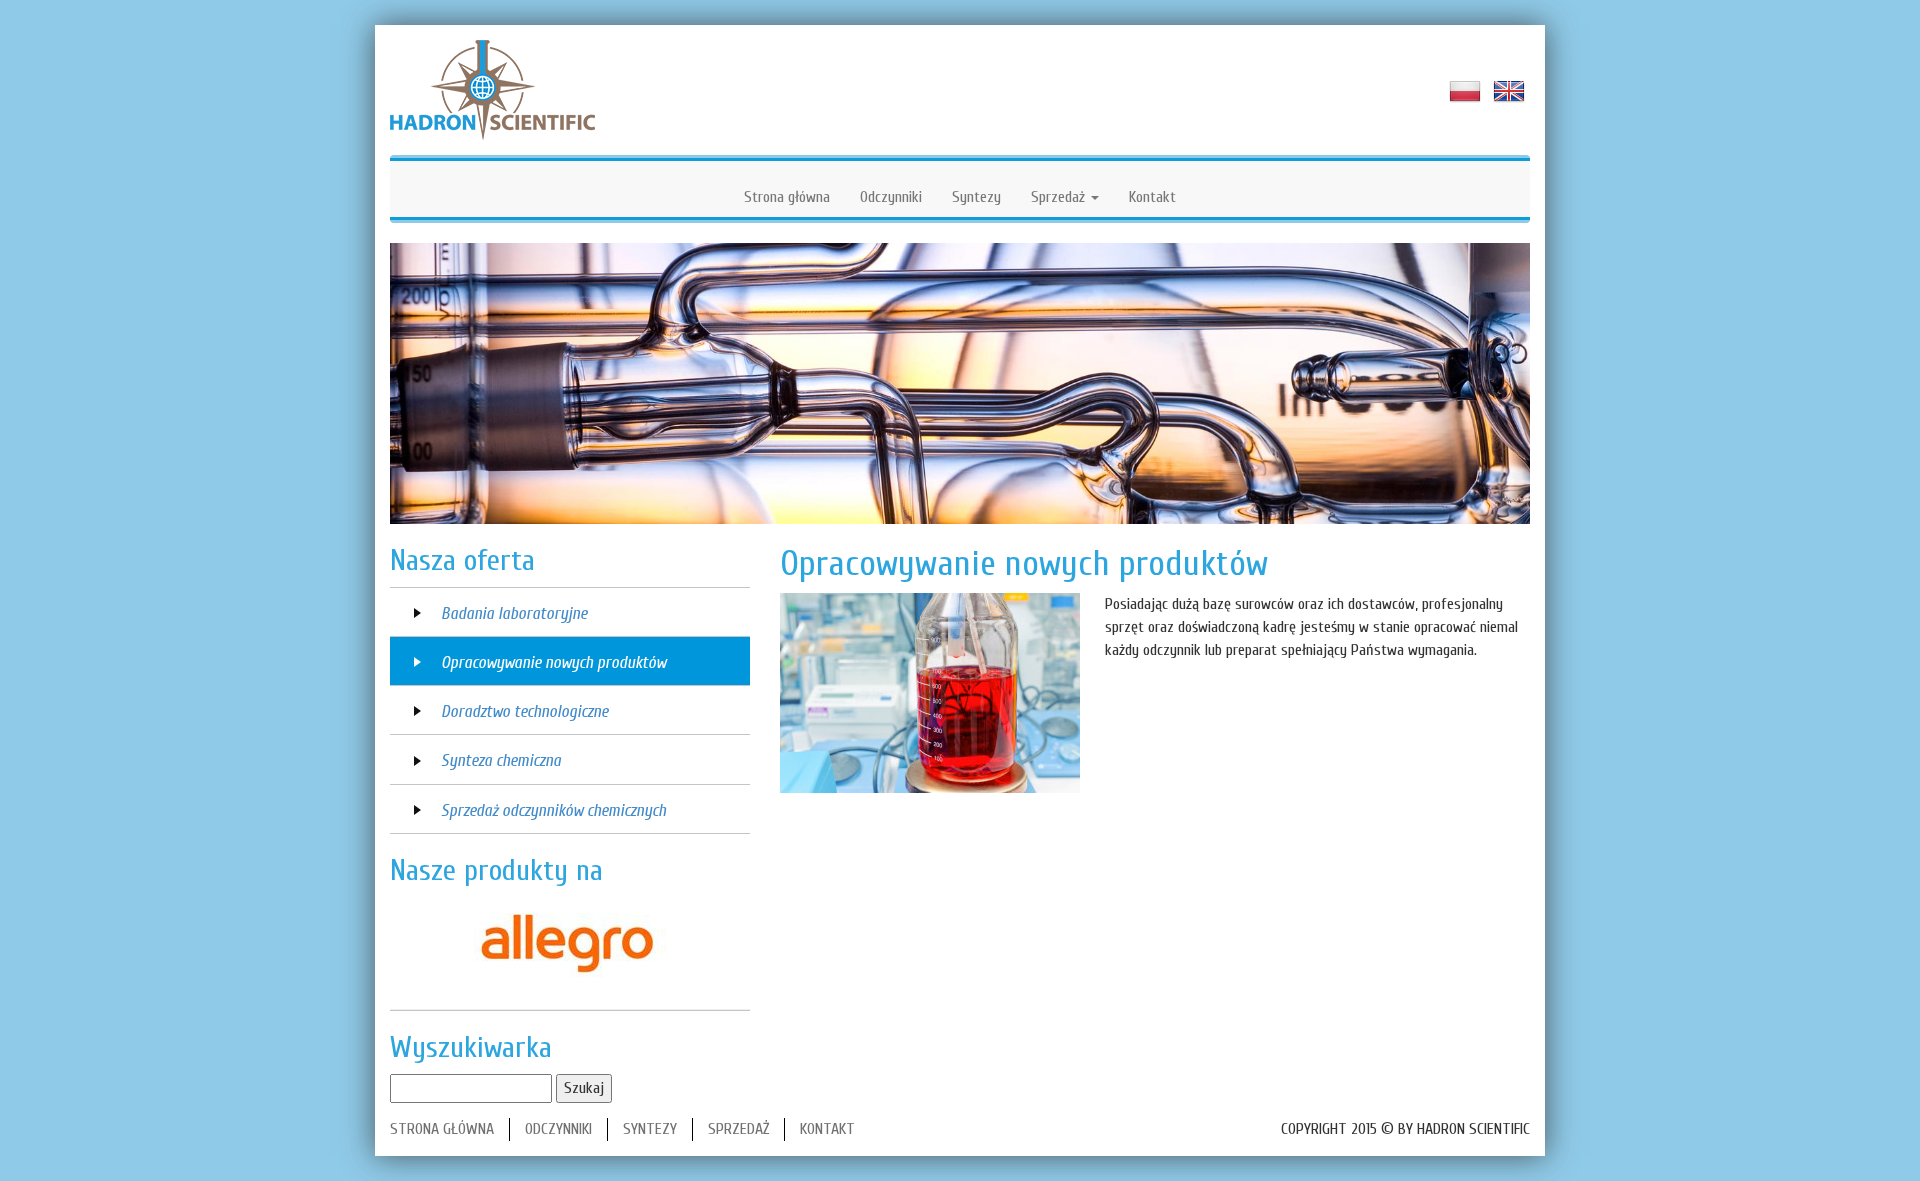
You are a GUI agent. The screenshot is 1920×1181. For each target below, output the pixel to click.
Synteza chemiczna (501, 760)
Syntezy (976, 197)
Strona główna (787, 197)
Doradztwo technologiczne (524, 711)
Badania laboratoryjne (514, 613)
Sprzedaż (1060, 197)
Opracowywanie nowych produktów (553, 662)
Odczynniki (891, 197)
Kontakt (1152, 197)
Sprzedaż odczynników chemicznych (553, 810)
